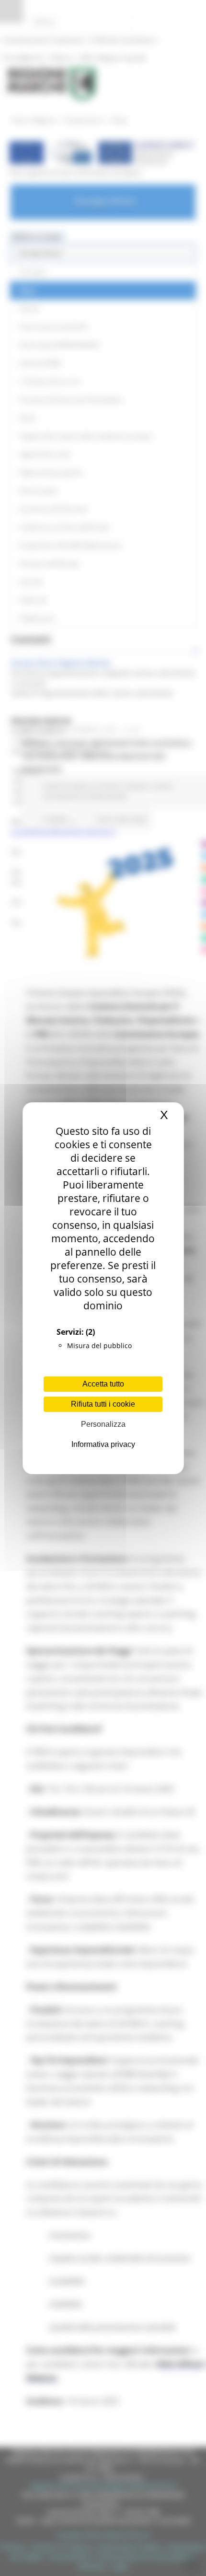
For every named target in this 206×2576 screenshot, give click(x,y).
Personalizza (103, 1424)
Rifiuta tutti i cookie (103, 1404)
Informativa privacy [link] (103, 1444)
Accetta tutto (103, 1384)
